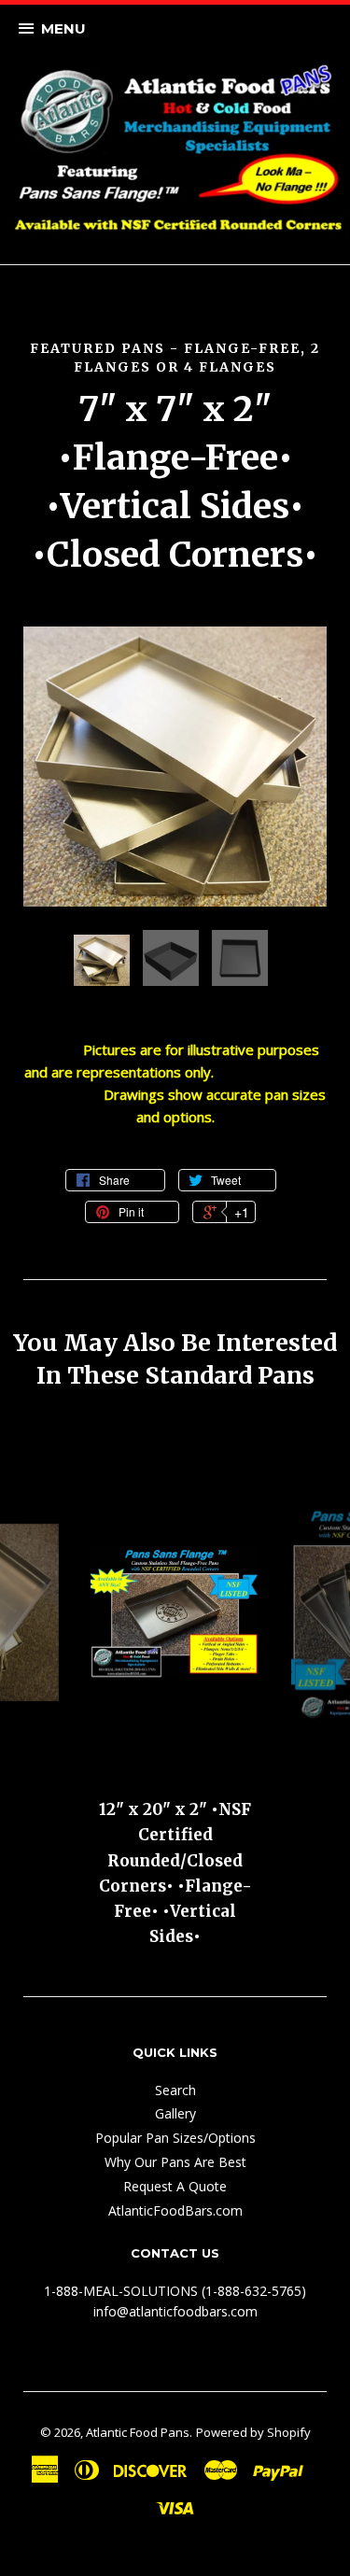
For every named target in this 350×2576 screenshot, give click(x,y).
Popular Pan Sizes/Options (175, 2138)
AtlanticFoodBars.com (175, 2210)
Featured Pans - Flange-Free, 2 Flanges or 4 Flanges (175, 358)
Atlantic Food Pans (138, 2432)
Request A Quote (175, 2186)
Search (175, 2090)
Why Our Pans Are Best (175, 2162)
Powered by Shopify (253, 2432)
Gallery (175, 2113)
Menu (63, 28)
